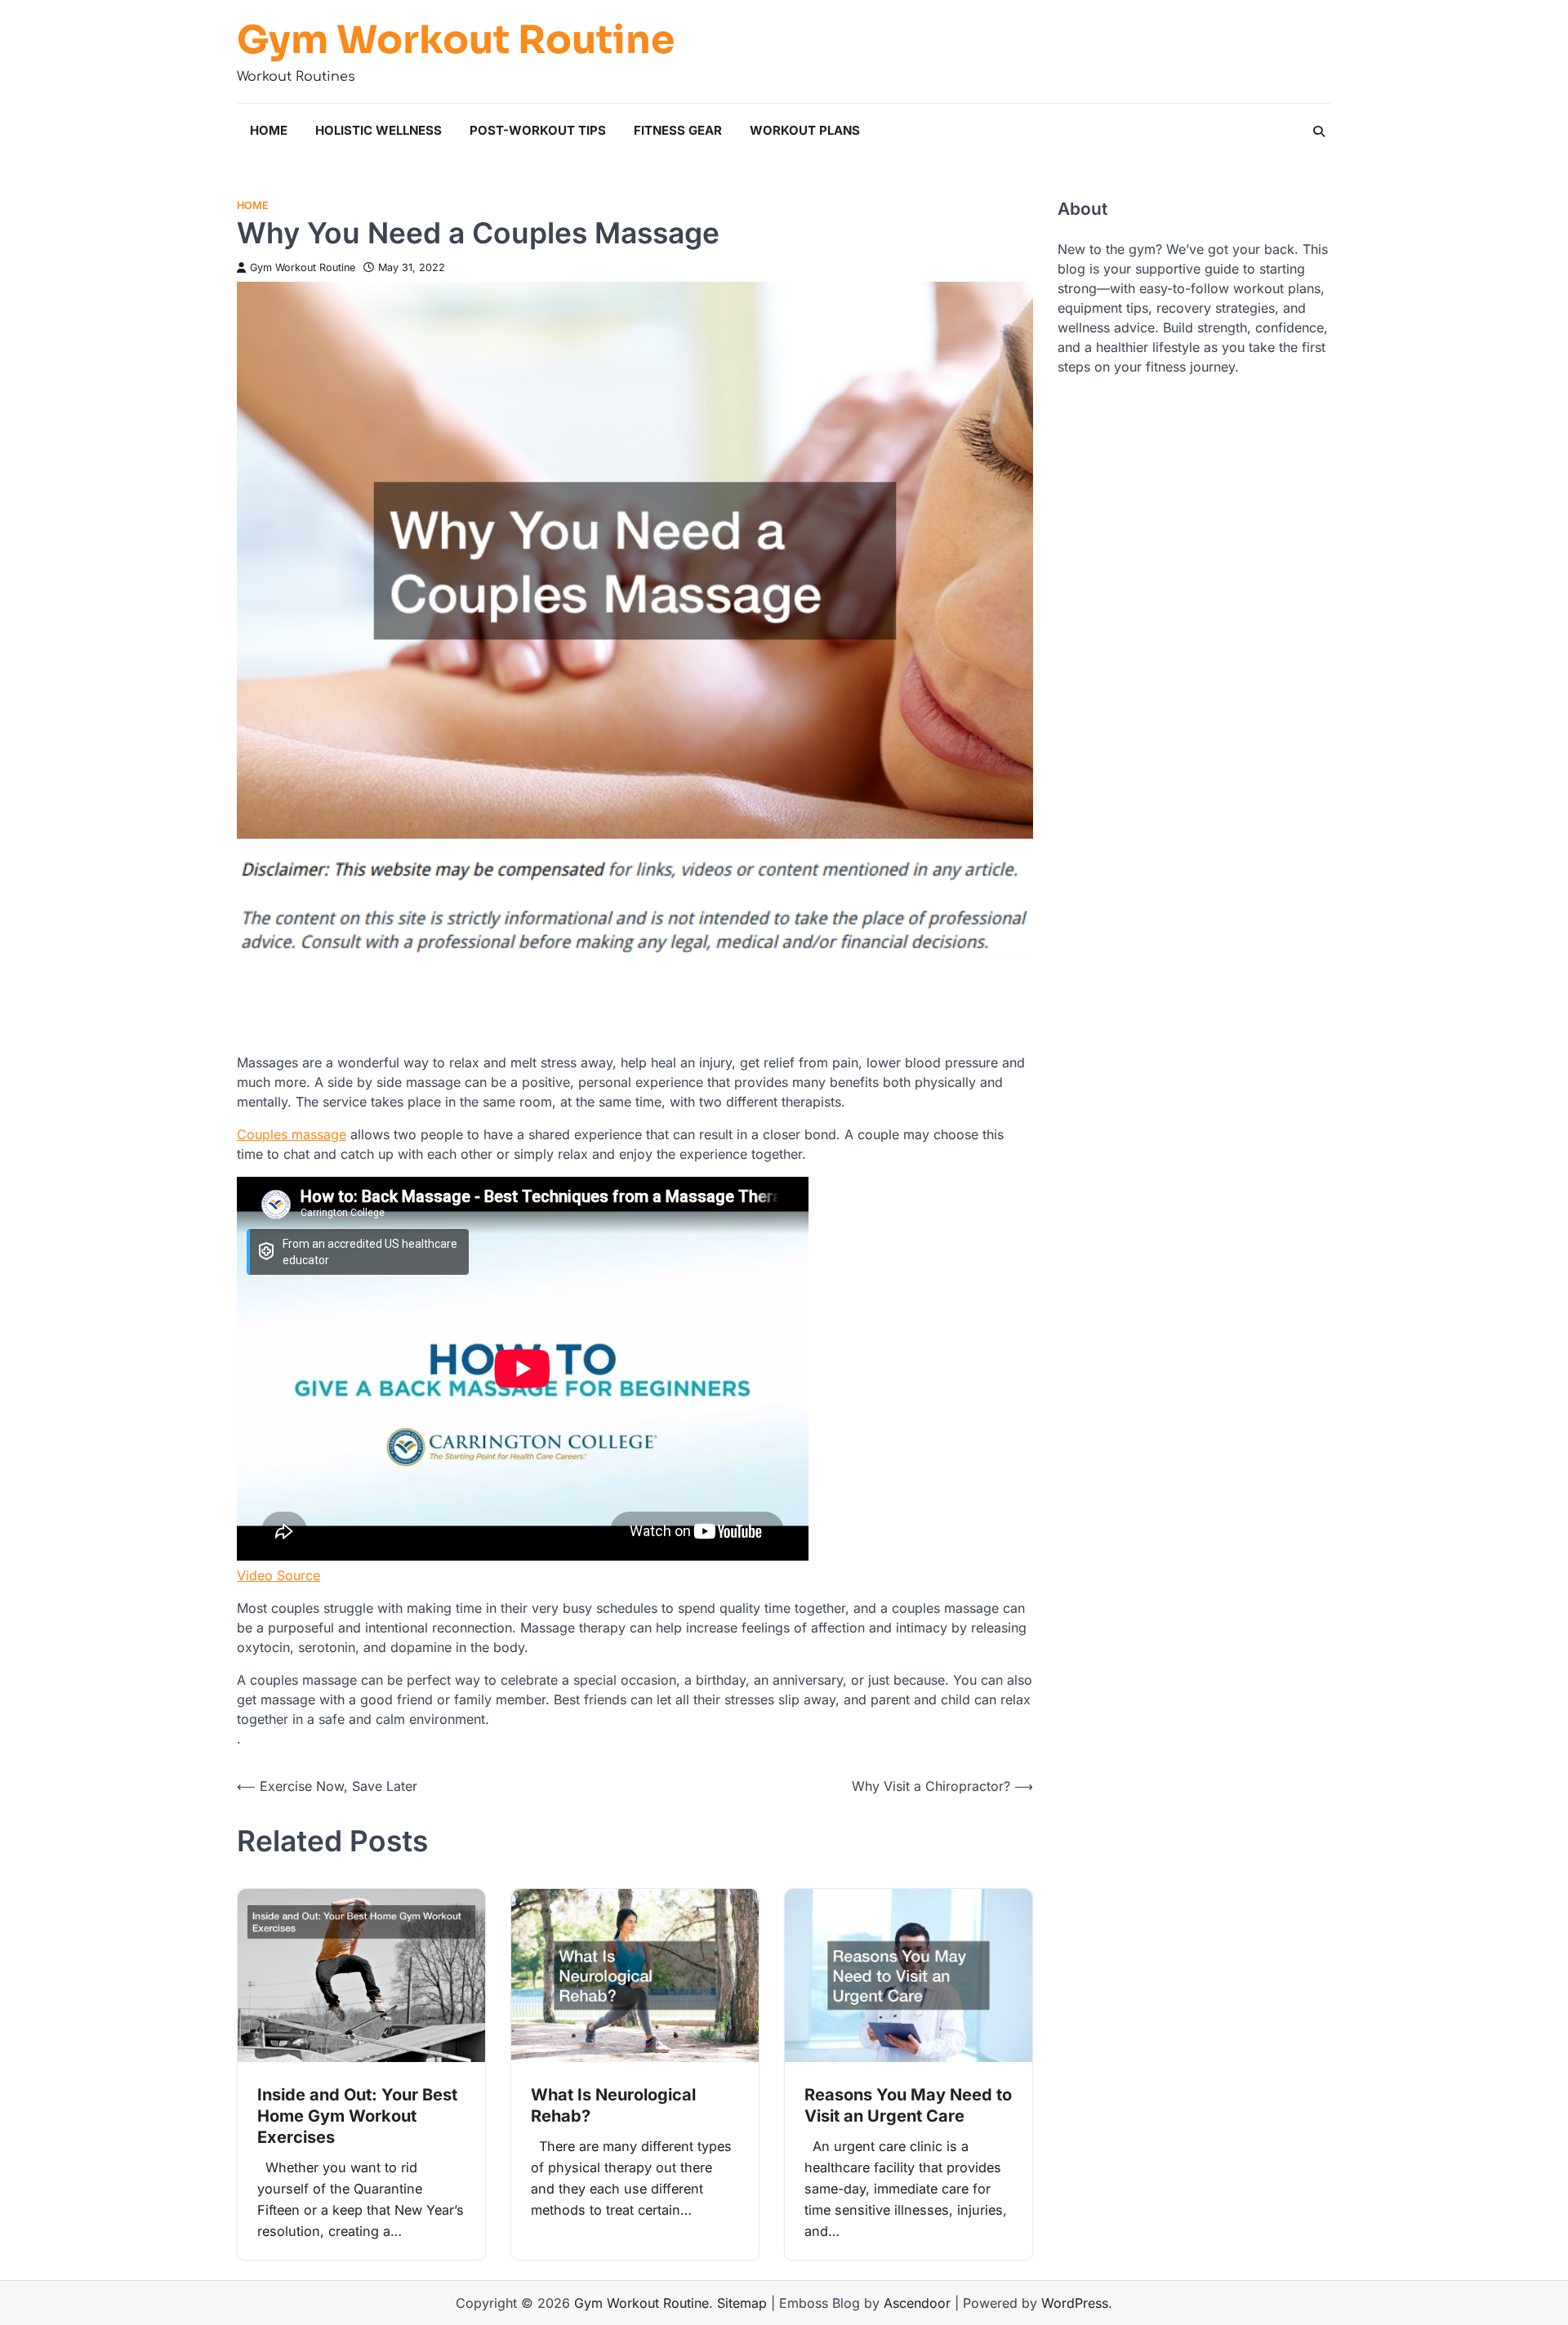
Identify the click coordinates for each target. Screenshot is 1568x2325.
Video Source (278, 1575)
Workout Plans (805, 130)
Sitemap (742, 2303)
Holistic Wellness (379, 130)
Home (269, 130)
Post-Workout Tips (538, 130)
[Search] (1319, 131)
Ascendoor (917, 2303)
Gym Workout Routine (456, 40)
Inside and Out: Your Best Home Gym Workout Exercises (357, 2116)
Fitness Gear (678, 130)
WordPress (1075, 2303)
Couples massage (292, 1134)
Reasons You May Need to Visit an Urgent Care (908, 2105)
